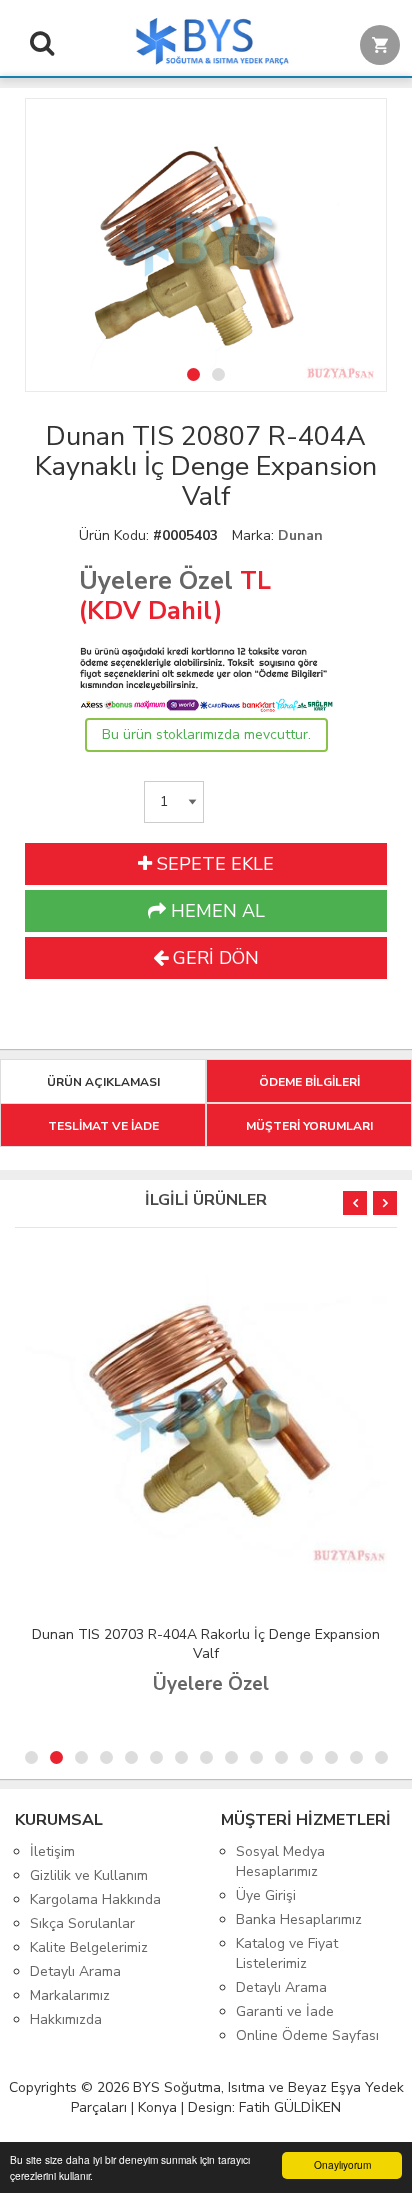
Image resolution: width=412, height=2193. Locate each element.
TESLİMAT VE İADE (103, 1126)
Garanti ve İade (285, 2011)
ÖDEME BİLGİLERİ (309, 1082)
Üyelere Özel (156, 581)
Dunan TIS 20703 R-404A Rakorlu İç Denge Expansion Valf (206, 1644)
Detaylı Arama (75, 1971)
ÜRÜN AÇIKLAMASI (103, 1082)
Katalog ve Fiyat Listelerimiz (287, 1953)
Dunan (300, 535)
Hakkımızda (66, 2019)
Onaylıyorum (342, 2164)
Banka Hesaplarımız (299, 1919)
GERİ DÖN (213, 958)
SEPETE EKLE (213, 864)
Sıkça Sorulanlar (82, 1923)
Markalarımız (70, 1995)
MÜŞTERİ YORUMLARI (309, 1126)
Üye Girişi (266, 1895)
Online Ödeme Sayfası (307, 2035)
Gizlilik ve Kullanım (89, 1875)
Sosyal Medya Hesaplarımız (280, 1861)
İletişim (52, 1851)
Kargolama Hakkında (95, 1899)
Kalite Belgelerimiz (89, 1947)
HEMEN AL (215, 911)
